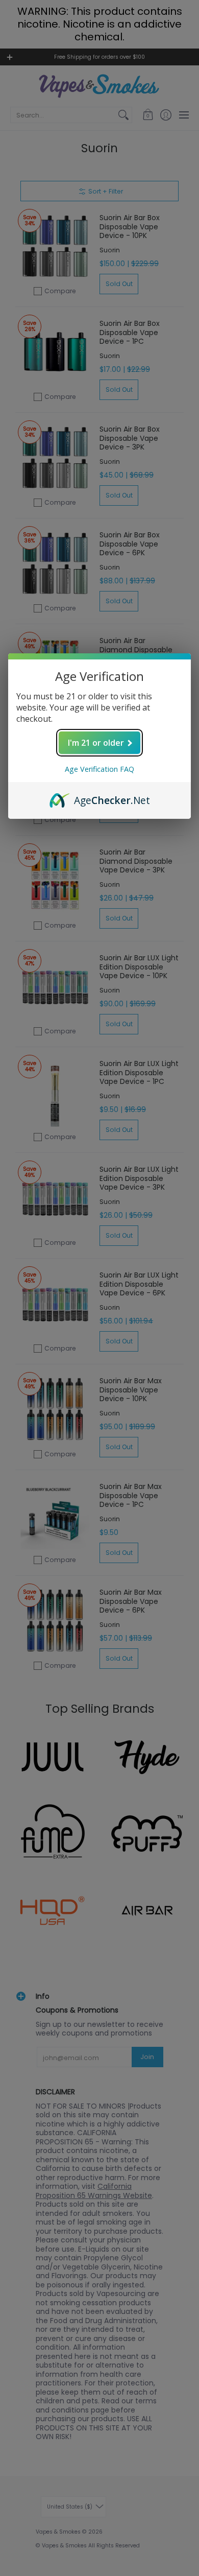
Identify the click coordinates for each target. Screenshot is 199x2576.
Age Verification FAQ (99, 769)
